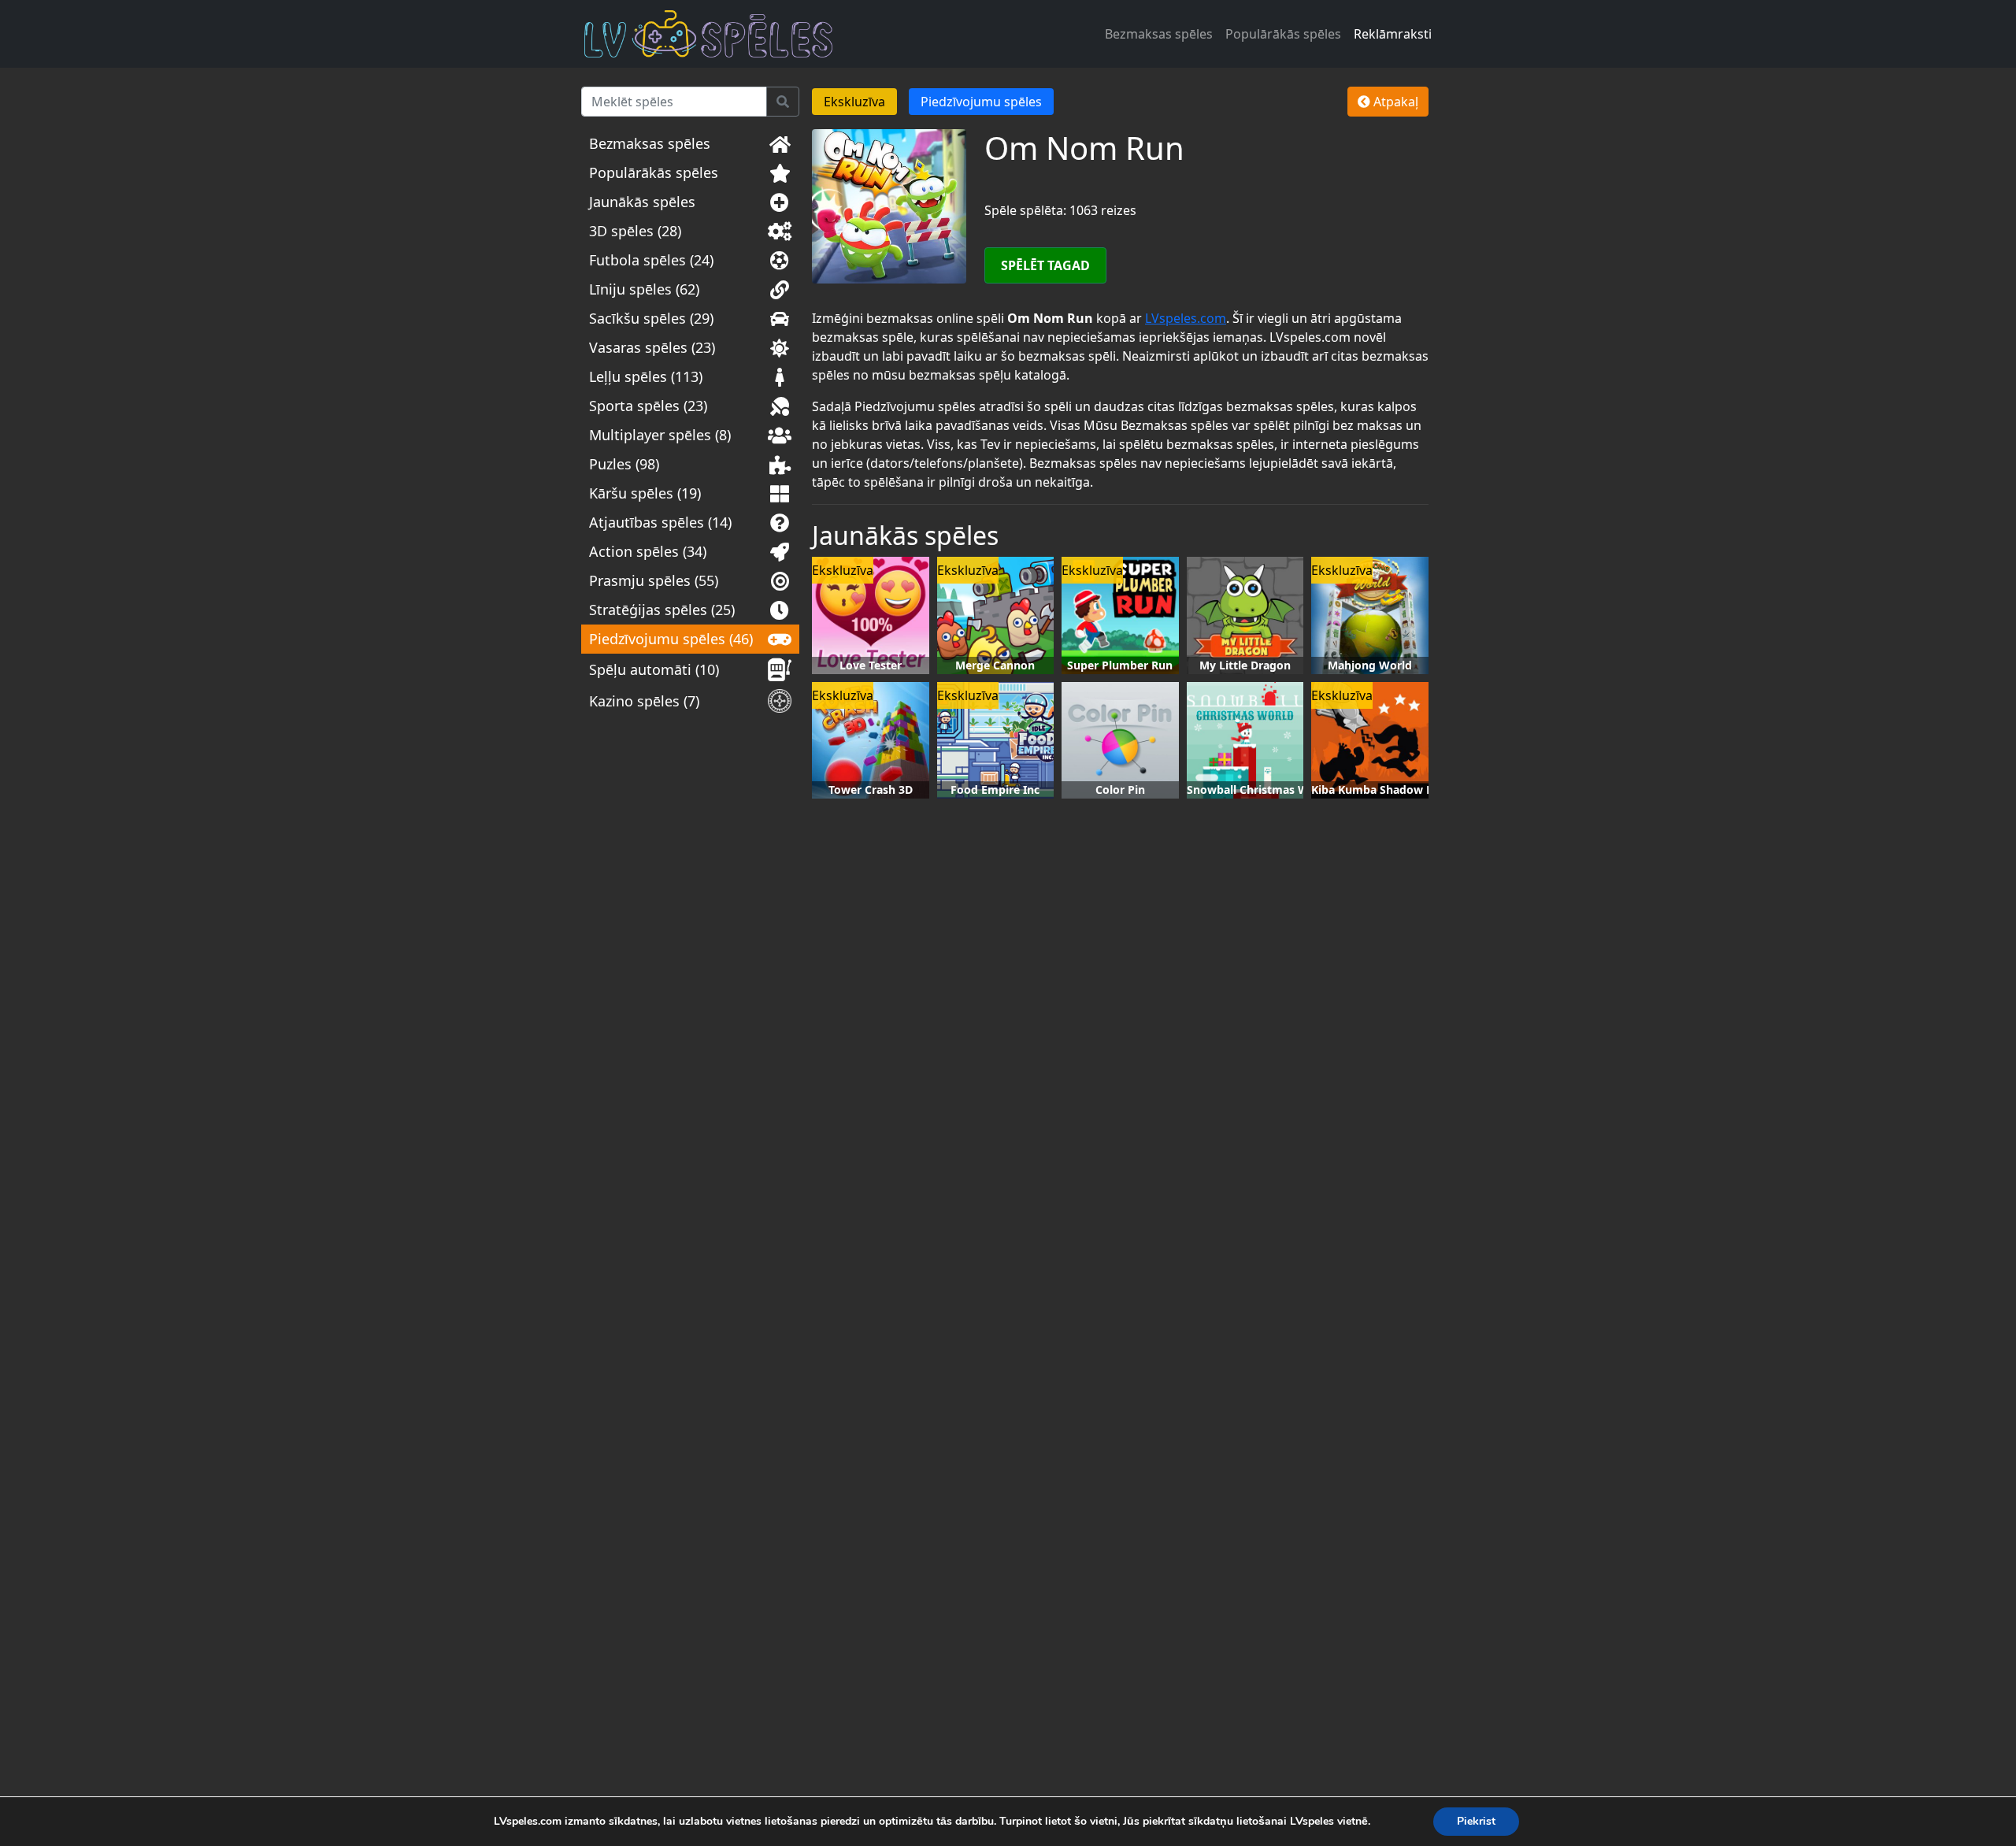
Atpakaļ (1394, 102)
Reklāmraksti (1393, 34)
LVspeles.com (1186, 318)
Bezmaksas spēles (1159, 34)
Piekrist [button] (1476, 1821)
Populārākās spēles (1283, 34)
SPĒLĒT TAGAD (1045, 265)
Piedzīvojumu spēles (981, 102)
